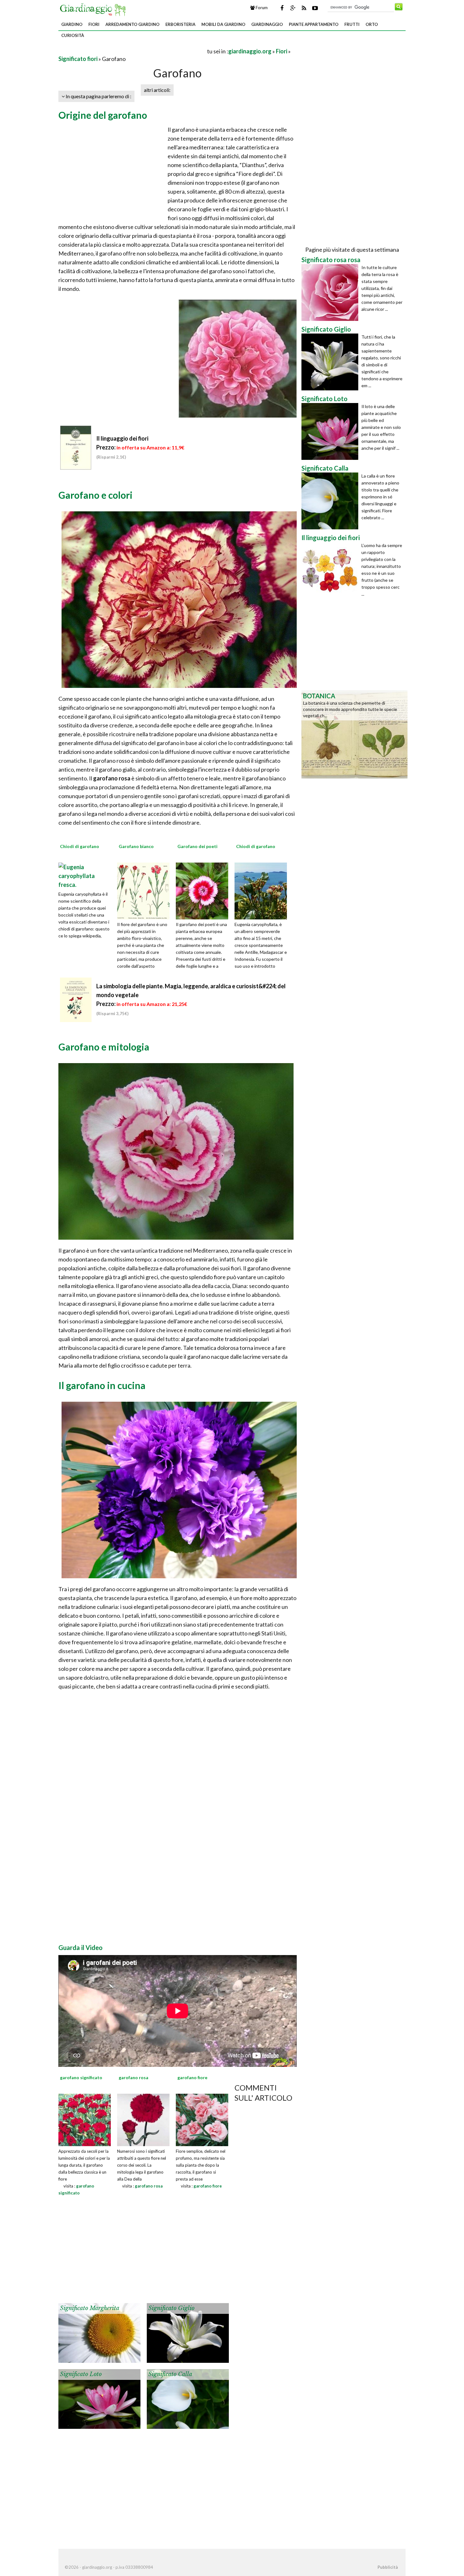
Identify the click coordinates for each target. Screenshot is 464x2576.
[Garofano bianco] (146, 890)
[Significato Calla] (188, 2398)
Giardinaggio (267, 24)
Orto (372, 24)
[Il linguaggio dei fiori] (331, 570)
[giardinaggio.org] (94, 9)
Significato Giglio (171, 2308)
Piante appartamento (314, 24)
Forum (261, 8)
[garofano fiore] (202, 2119)
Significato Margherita (90, 2308)
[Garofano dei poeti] (204, 890)
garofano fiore (208, 2186)
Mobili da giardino (223, 24)
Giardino (72, 24)
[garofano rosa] (143, 2119)
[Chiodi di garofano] (85, 875)
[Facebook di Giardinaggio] (282, 8)
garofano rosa (149, 2186)
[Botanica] (354, 734)
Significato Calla (170, 2374)
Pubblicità (388, 2567)
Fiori (94, 24)
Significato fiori (78, 59)
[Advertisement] (132, 51)
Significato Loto (81, 2374)
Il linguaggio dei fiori (122, 438)
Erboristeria (180, 24)
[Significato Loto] (99, 2398)
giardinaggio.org (250, 51)
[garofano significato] (85, 2119)
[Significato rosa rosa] (331, 292)
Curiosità (73, 35)
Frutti (352, 24)
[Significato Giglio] (188, 2332)
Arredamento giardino (132, 24)
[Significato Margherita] (99, 2332)
